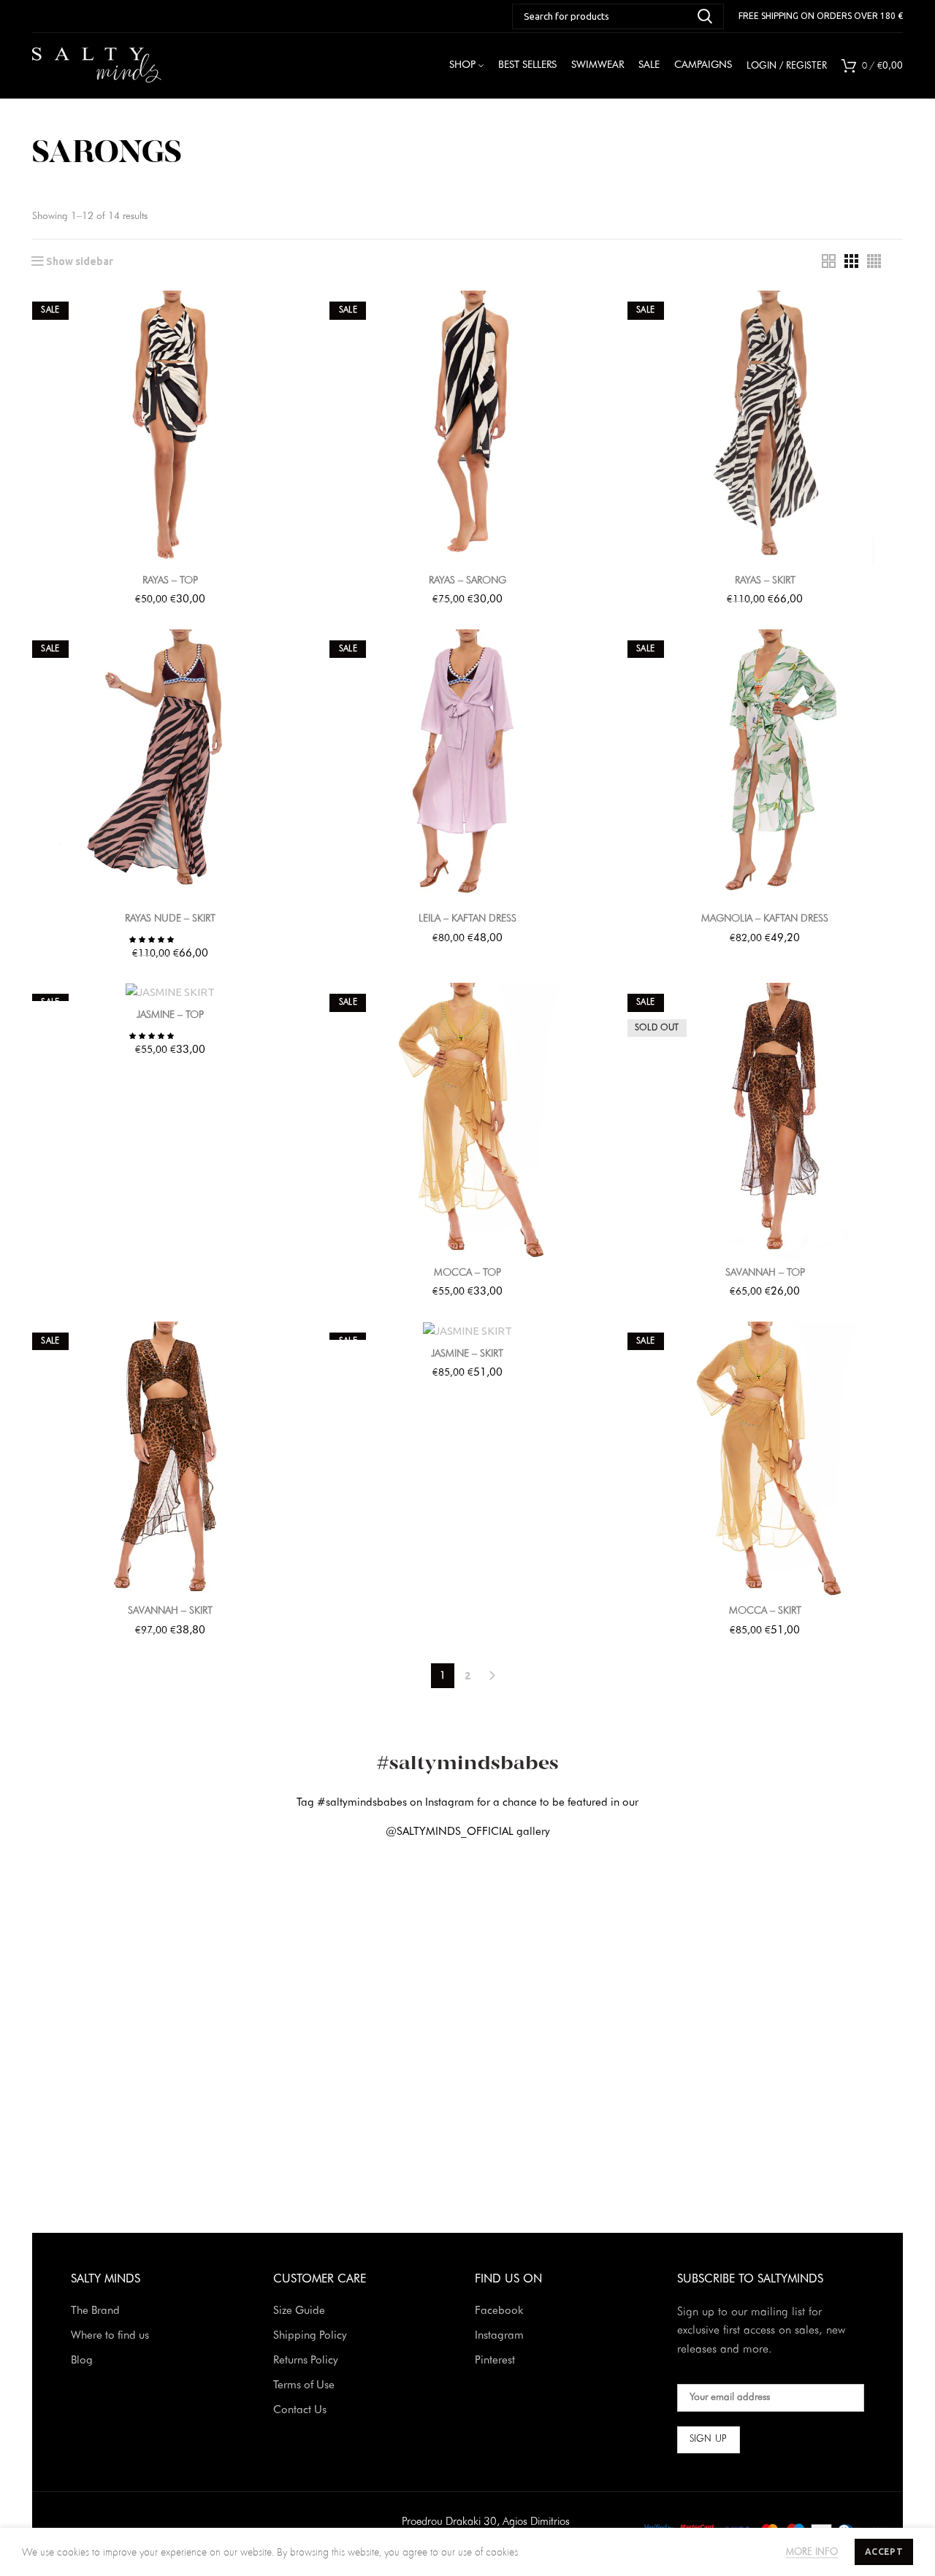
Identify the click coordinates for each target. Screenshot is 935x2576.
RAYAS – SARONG (467, 580)
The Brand (95, 2311)
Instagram (499, 2336)
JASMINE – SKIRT (467, 1354)
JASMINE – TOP (170, 1015)
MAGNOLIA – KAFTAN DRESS (765, 919)
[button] (152, 939)
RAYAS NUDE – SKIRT (170, 919)
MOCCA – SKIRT (765, 1611)
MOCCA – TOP (467, 1273)
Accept (884, 2552)
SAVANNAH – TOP (765, 1273)
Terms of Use (304, 2386)
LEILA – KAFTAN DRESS (467, 919)
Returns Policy (306, 2361)
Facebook (499, 2311)
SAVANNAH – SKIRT (170, 1611)
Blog (82, 2361)
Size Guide (299, 2311)
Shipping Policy (310, 2336)
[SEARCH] (704, 16)
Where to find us (110, 2336)
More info (812, 2552)
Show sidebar (80, 261)
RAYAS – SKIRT (765, 580)
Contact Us (300, 2411)
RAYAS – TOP (170, 580)
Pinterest (495, 2361)
